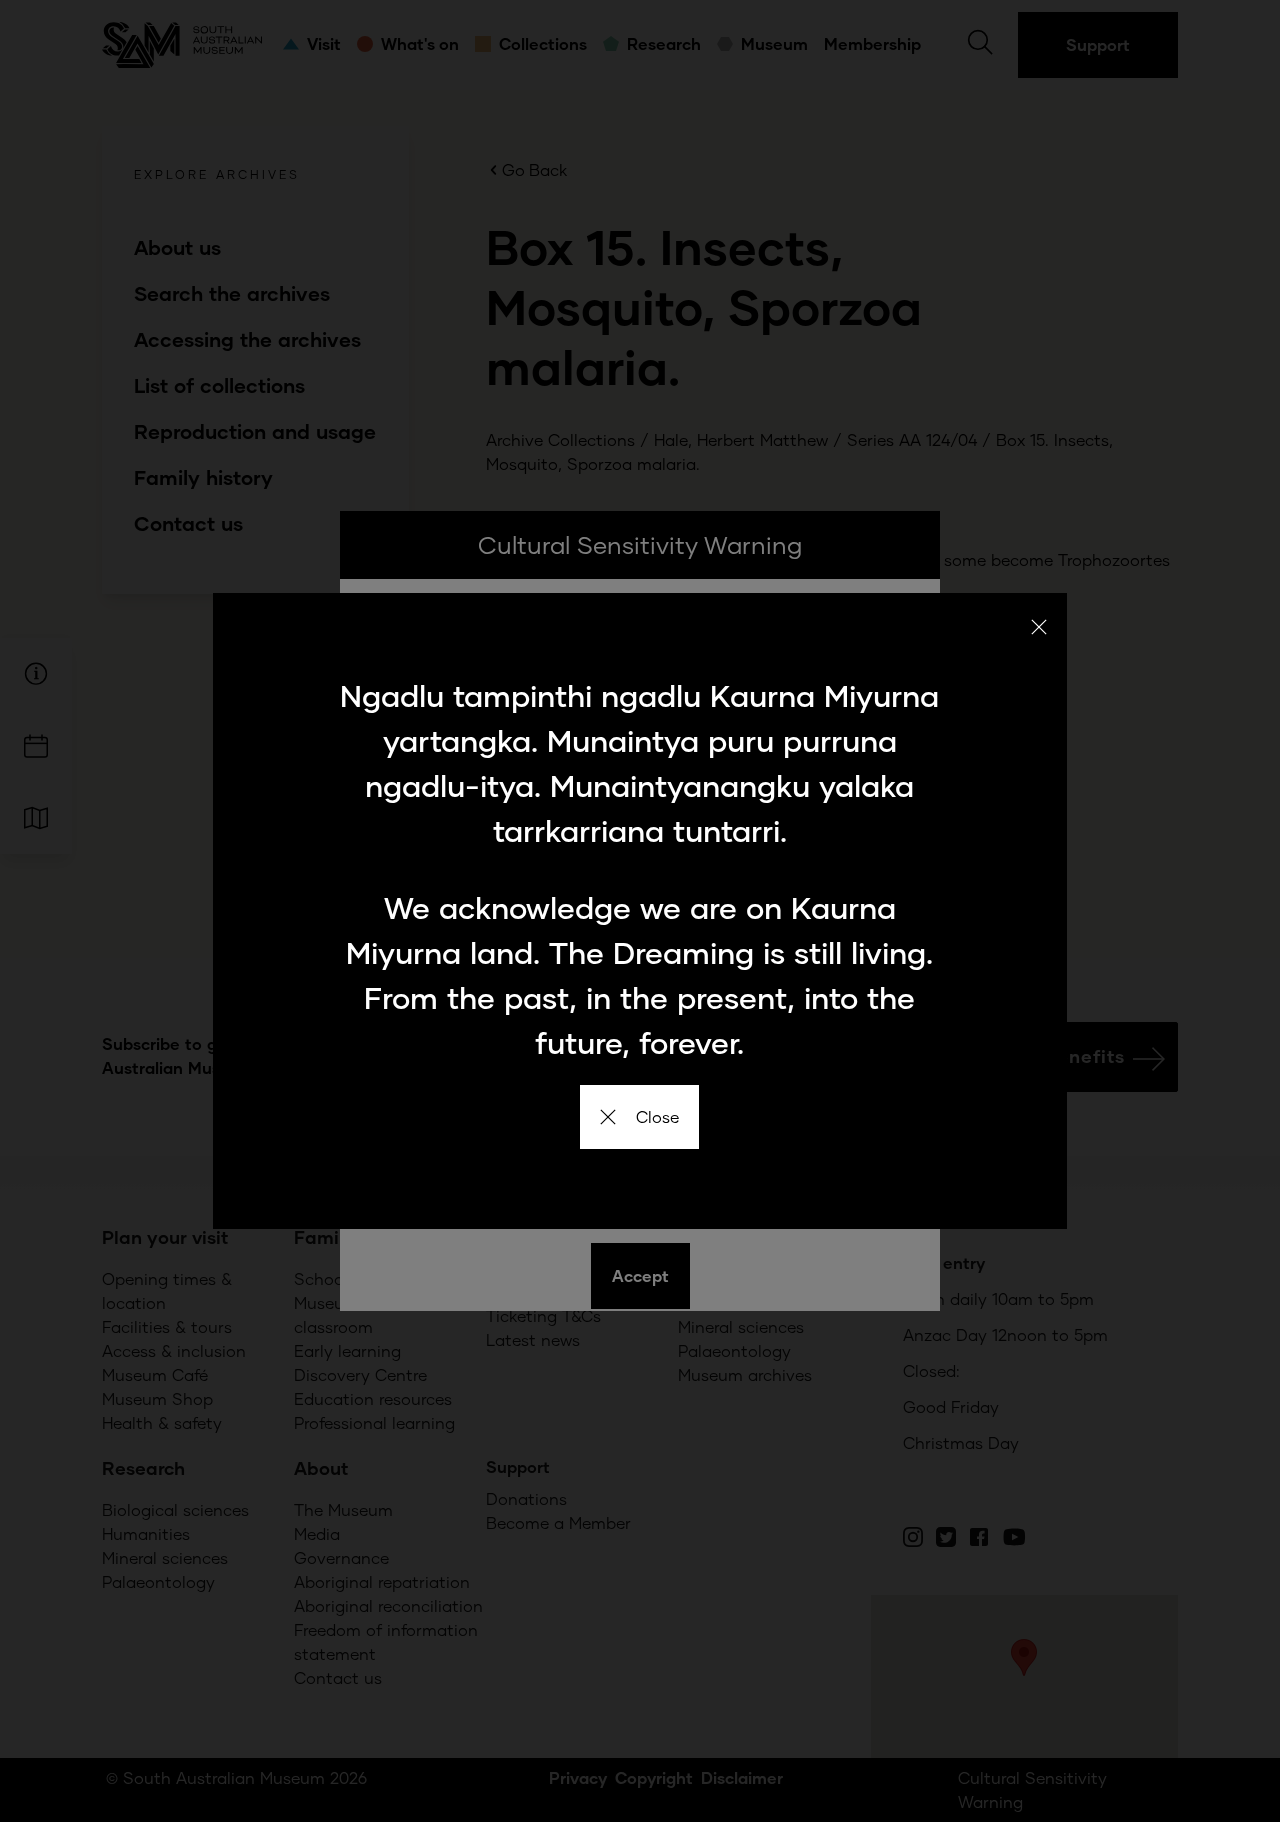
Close (657, 1116)
